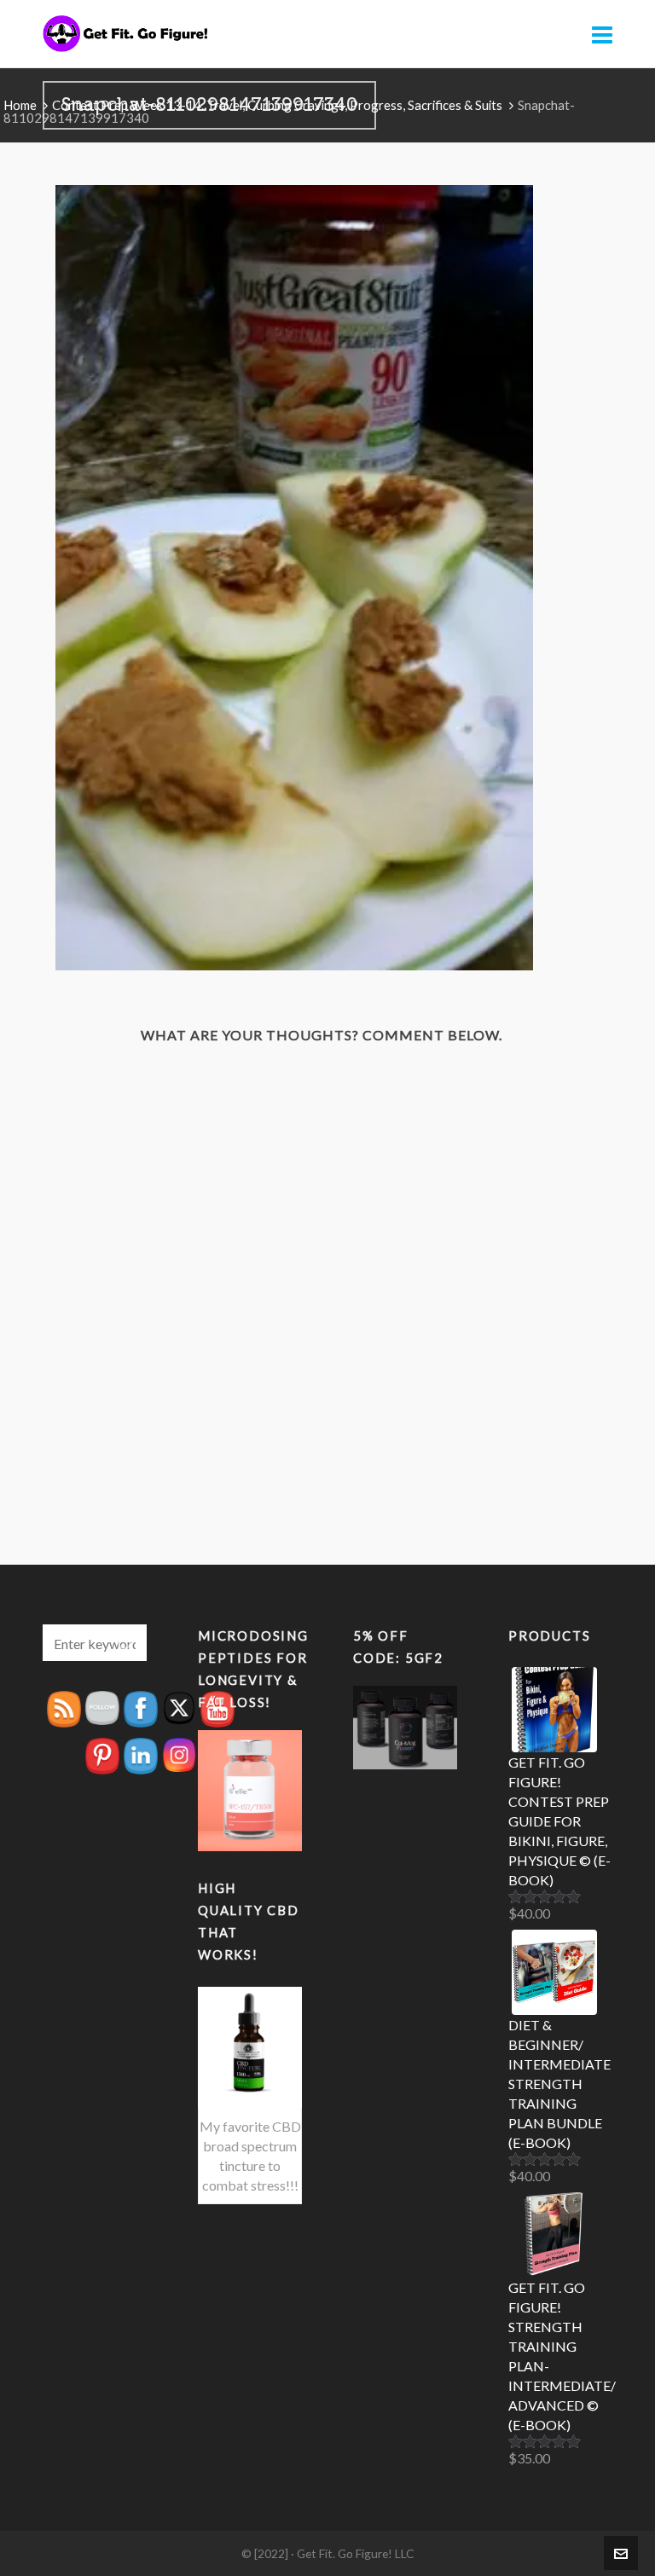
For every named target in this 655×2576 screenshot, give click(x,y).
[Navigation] (602, 34)
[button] (125, 1643)
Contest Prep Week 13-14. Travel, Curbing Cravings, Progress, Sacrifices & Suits (277, 105)
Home (20, 105)
